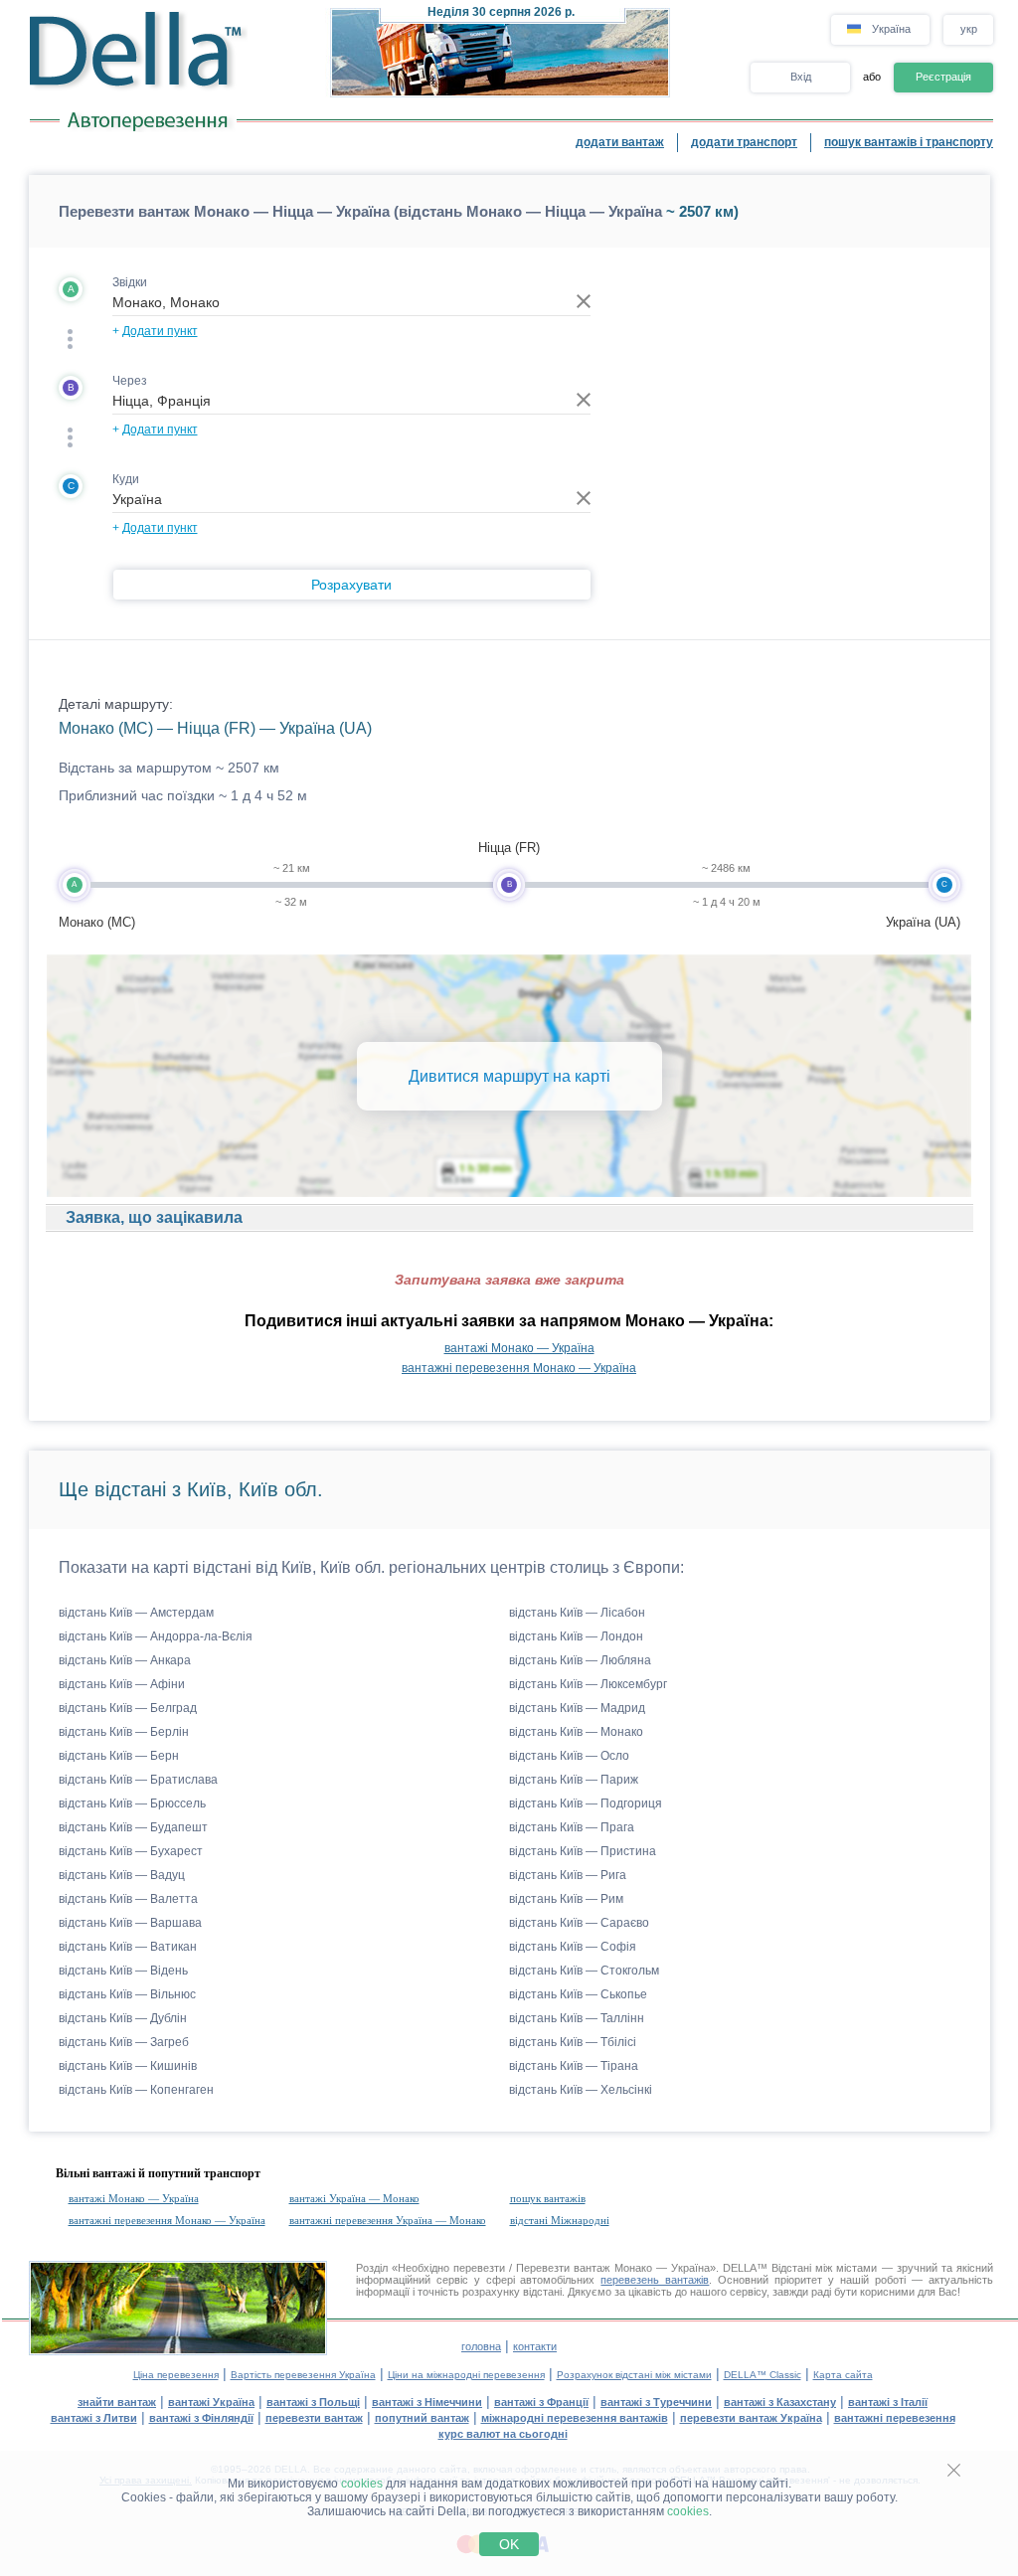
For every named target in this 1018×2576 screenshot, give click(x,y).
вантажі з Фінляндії (201, 2418)
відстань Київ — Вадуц (122, 1875)
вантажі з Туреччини (656, 2402)
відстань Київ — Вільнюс (127, 1994)
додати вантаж (620, 142)
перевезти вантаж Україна (751, 2418)
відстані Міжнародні (560, 2220)
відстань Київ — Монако (576, 1732)
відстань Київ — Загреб (124, 2042)
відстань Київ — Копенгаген (136, 2090)
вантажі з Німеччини (427, 2402)
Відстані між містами (824, 2268)
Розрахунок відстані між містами (634, 2375)
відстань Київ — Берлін (124, 1732)
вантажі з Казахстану (780, 2402)
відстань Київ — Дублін (123, 2018)
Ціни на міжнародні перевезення (466, 2375)
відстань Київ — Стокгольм (584, 1971)
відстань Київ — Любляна (580, 1660)
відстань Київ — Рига (568, 1875)
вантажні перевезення (895, 2418)
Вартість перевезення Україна (303, 2375)
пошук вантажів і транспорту (909, 142)
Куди (126, 479)
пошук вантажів (548, 2198)
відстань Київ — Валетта (128, 1899)
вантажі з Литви (94, 2418)
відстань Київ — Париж (574, 1780)
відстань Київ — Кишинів (128, 2066)
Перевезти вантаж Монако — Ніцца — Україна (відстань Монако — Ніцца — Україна (360, 211)
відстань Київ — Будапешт (133, 1827)
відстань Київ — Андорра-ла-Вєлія (156, 1636)
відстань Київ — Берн (119, 1756)
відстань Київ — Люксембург (588, 1684)
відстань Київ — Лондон (576, 1636)
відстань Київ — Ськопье (578, 1994)
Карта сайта (843, 2375)
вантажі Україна (211, 2402)
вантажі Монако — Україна (519, 1348)
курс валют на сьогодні (503, 2434)
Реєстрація (943, 77)
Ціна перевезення (176, 2375)
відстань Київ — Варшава (130, 1923)
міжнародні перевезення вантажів (575, 2418)
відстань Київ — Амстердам (136, 1613)
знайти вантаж (117, 2402)
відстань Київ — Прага (572, 1827)
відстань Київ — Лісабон (577, 1613)
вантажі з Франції (541, 2402)
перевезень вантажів (655, 2280)
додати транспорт (744, 142)
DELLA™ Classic (763, 2375)
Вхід (801, 77)
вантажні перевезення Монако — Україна (519, 1368)
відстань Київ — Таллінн (577, 2018)
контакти (535, 2346)
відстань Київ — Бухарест (131, 1851)
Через (130, 381)
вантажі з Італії (888, 2402)
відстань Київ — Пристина (583, 1851)
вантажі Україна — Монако (354, 2198)
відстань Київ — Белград (128, 1708)
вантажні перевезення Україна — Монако (388, 2220)
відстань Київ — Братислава (138, 1780)
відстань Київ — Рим (566, 1899)
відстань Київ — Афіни (122, 1684)
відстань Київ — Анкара (125, 1660)
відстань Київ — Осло (569, 1756)
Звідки (130, 282)
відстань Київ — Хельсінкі (581, 2090)
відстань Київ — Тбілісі (573, 2042)
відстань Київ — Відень (123, 1971)
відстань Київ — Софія (573, 1947)
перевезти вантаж (314, 2418)
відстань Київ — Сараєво (579, 1923)
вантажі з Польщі (313, 2402)
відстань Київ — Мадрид (577, 1708)
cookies (362, 2484)
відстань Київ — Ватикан (128, 1947)
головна (481, 2346)
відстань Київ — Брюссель (132, 1803)
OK (509, 2544)
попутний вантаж (422, 2418)
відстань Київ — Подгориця (586, 1803)
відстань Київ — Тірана (574, 2066)
